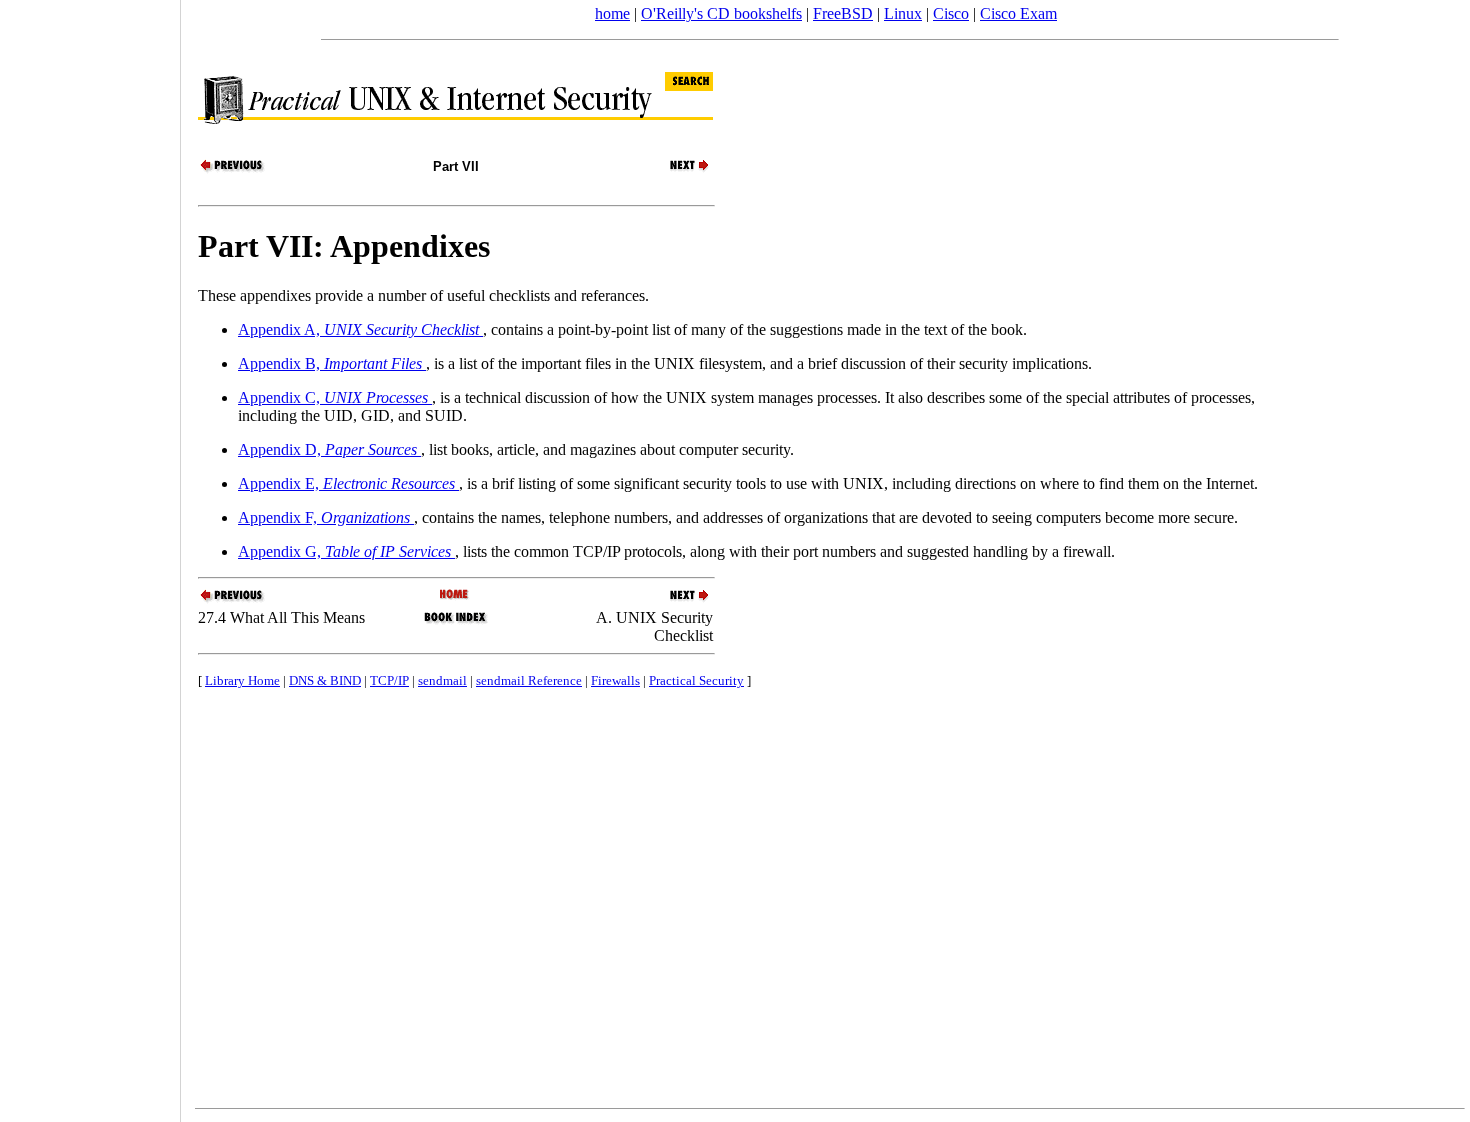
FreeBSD (843, 13)
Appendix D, (327, 449)
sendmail (442, 680)
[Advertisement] (90, 554)
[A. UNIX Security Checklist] (678, 169)
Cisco (951, 13)
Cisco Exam (1018, 13)
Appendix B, (330, 363)
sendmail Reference (529, 680)
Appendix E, (346, 483)
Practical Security (696, 680)
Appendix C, (333, 397)
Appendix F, (324, 517)
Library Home (242, 680)
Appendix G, (344, 551)
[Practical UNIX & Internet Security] (455, 595)
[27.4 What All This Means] (233, 169)
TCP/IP (389, 680)
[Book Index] (455, 621)
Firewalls (615, 680)
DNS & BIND (325, 680)
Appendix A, (358, 329)
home (612, 13)
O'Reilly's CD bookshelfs (721, 13)
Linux (903, 13)
